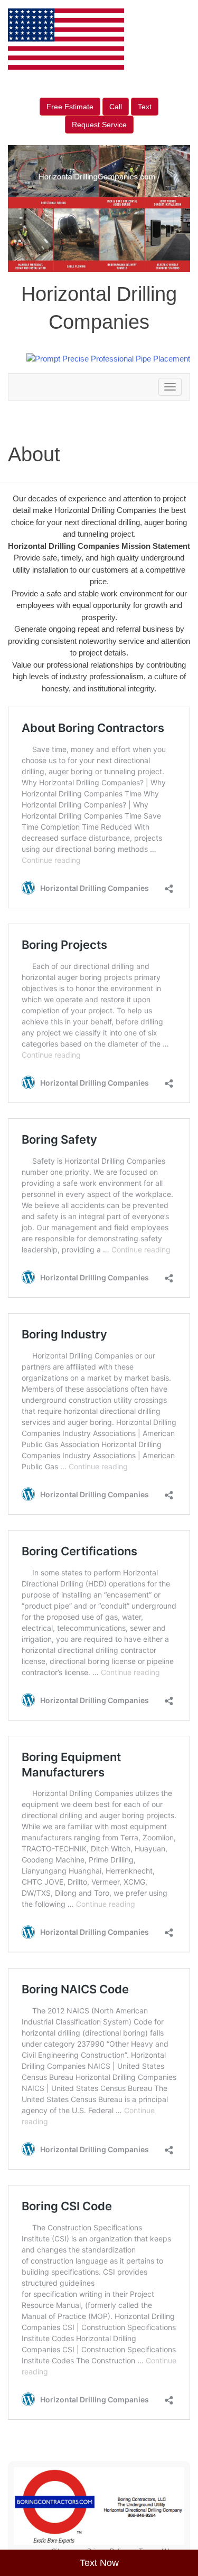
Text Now (99, 2563)
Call (116, 107)
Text (145, 107)
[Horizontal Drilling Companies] (99, 2506)
